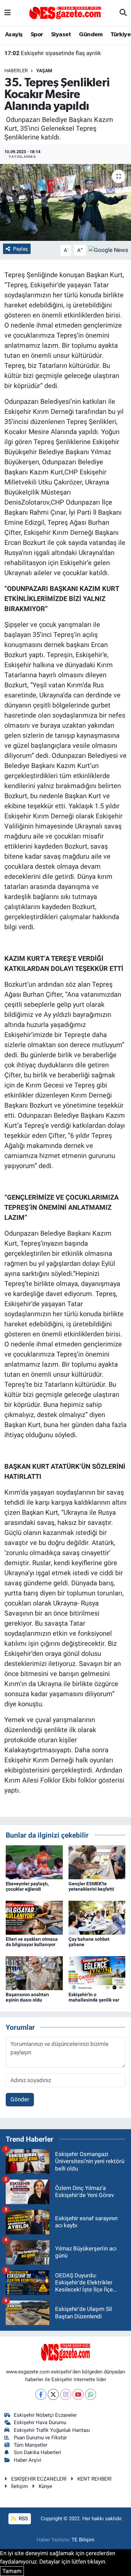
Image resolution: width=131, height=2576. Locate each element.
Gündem (91, 35)
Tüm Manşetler (31, 2445)
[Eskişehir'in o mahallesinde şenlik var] (97, 1973)
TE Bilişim (83, 2540)
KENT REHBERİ (94, 2479)
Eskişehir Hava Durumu (40, 2422)
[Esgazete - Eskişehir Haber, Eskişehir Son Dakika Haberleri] (65, 12)
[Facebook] (41, 2394)
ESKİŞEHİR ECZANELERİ (39, 2479)
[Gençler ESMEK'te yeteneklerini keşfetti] (97, 1862)
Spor (37, 35)
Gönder (20, 2099)
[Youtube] (78, 2394)
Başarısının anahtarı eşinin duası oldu (27, 1997)
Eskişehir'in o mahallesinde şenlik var (94, 1997)
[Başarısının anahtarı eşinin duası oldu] (34, 1973)
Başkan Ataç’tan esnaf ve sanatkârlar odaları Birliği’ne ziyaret (66, 60)
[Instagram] (66, 2394)
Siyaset (61, 35)
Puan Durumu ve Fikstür (40, 2438)
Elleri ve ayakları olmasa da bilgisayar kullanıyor (32, 1942)
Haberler (16, 71)
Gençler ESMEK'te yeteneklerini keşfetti (91, 1886)
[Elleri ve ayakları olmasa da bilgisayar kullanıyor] (34, 1917)
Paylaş (20, 249)
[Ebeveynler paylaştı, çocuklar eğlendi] (34, 1862)
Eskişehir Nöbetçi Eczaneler (45, 2415)
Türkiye (121, 35)
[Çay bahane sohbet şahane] (97, 1917)
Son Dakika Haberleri (37, 2452)
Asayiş (14, 35)
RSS (23, 2519)
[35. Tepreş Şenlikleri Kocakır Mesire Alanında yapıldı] (65, 202)
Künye (45, 2486)
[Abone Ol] (108, 250)
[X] (53, 2394)
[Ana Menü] (8, 13)
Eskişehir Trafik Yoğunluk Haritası (52, 2430)
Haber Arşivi (28, 2460)
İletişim (19, 2486)
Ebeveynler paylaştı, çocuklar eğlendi (27, 1886)
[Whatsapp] (91, 2394)
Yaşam (44, 71)
